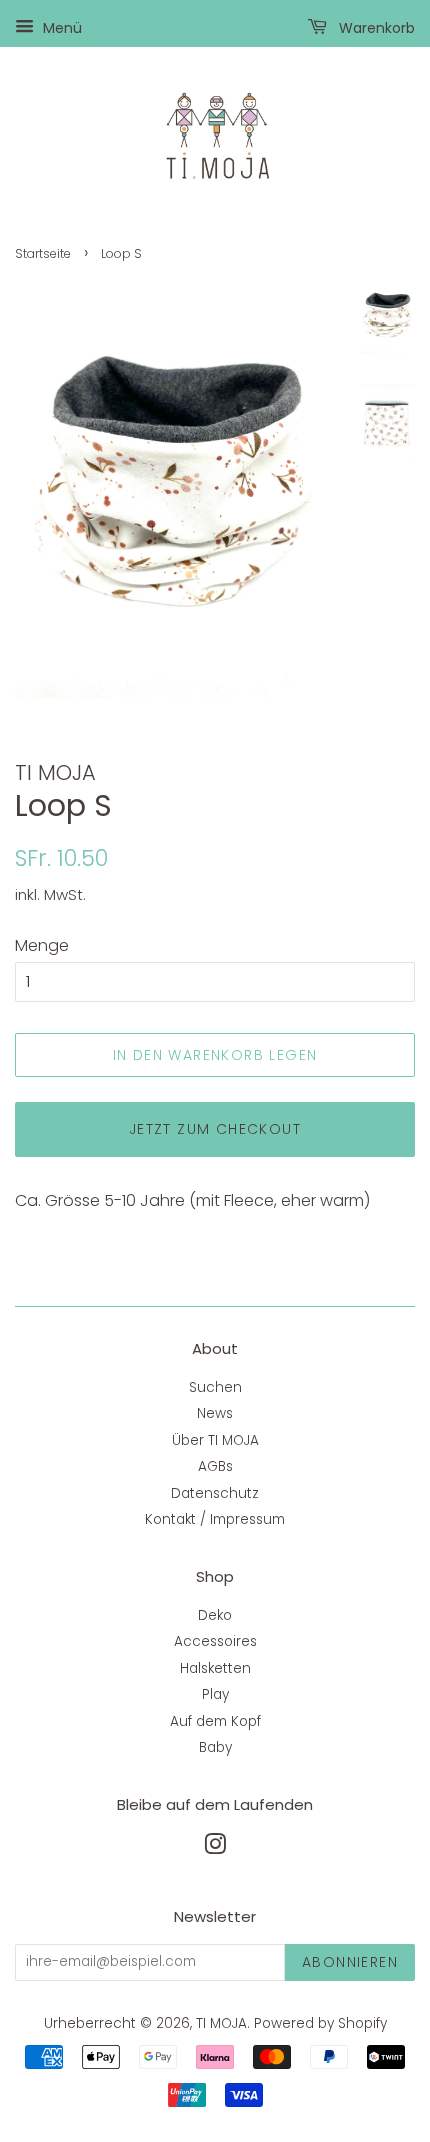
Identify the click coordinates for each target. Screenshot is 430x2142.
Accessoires (215, 1641)
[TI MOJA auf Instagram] (215, 1848)
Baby (215, 1747)
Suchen (215, 1387)
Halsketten (215, 1668)
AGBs (215, 1466)
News (215, 1413)
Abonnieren (350, 1962)
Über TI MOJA (215, 1440)
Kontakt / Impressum (215, 1519)
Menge (42, 945)
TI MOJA (221, 2023)
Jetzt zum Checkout (215, 1129)
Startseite (43, 253)
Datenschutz (215, 1493)
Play (215, 1694)
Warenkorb (375, 28)
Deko (215, 1615)
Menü (60, 28)
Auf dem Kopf (215, 1721)
